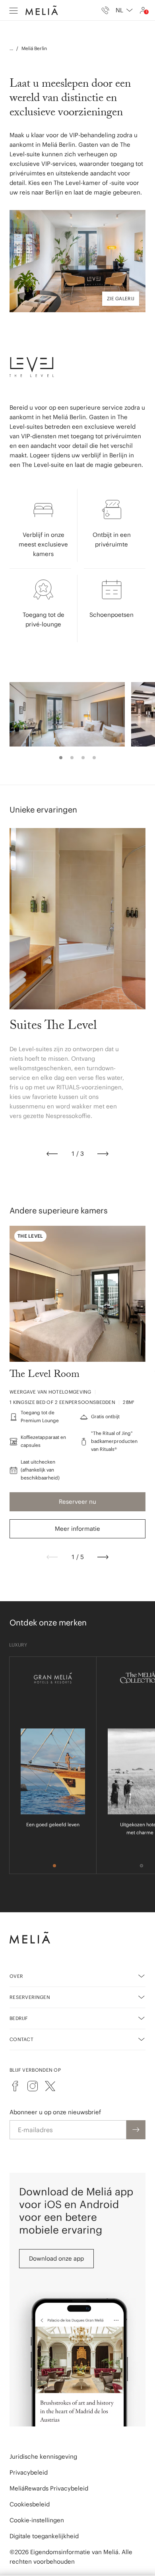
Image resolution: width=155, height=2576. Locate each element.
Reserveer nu (77, 1502)
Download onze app (56, 2258)
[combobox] (124, 10)
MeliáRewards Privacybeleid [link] (49, 2488)
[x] (50, 2086)
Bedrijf (19, 2018)
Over (16, 1976)
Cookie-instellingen (37, 2520)
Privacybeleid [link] (29, 2472)
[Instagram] (33, 2086)
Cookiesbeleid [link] (30, 2504)
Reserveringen (30, 1997)
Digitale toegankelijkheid (44, 2536)
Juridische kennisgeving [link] (43, 2456)
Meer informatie (77, 1529)
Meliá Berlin (34, 48)
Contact (21, 2039)
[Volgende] (103, 1154)
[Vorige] (52, 1154)
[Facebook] (15, 2086)
